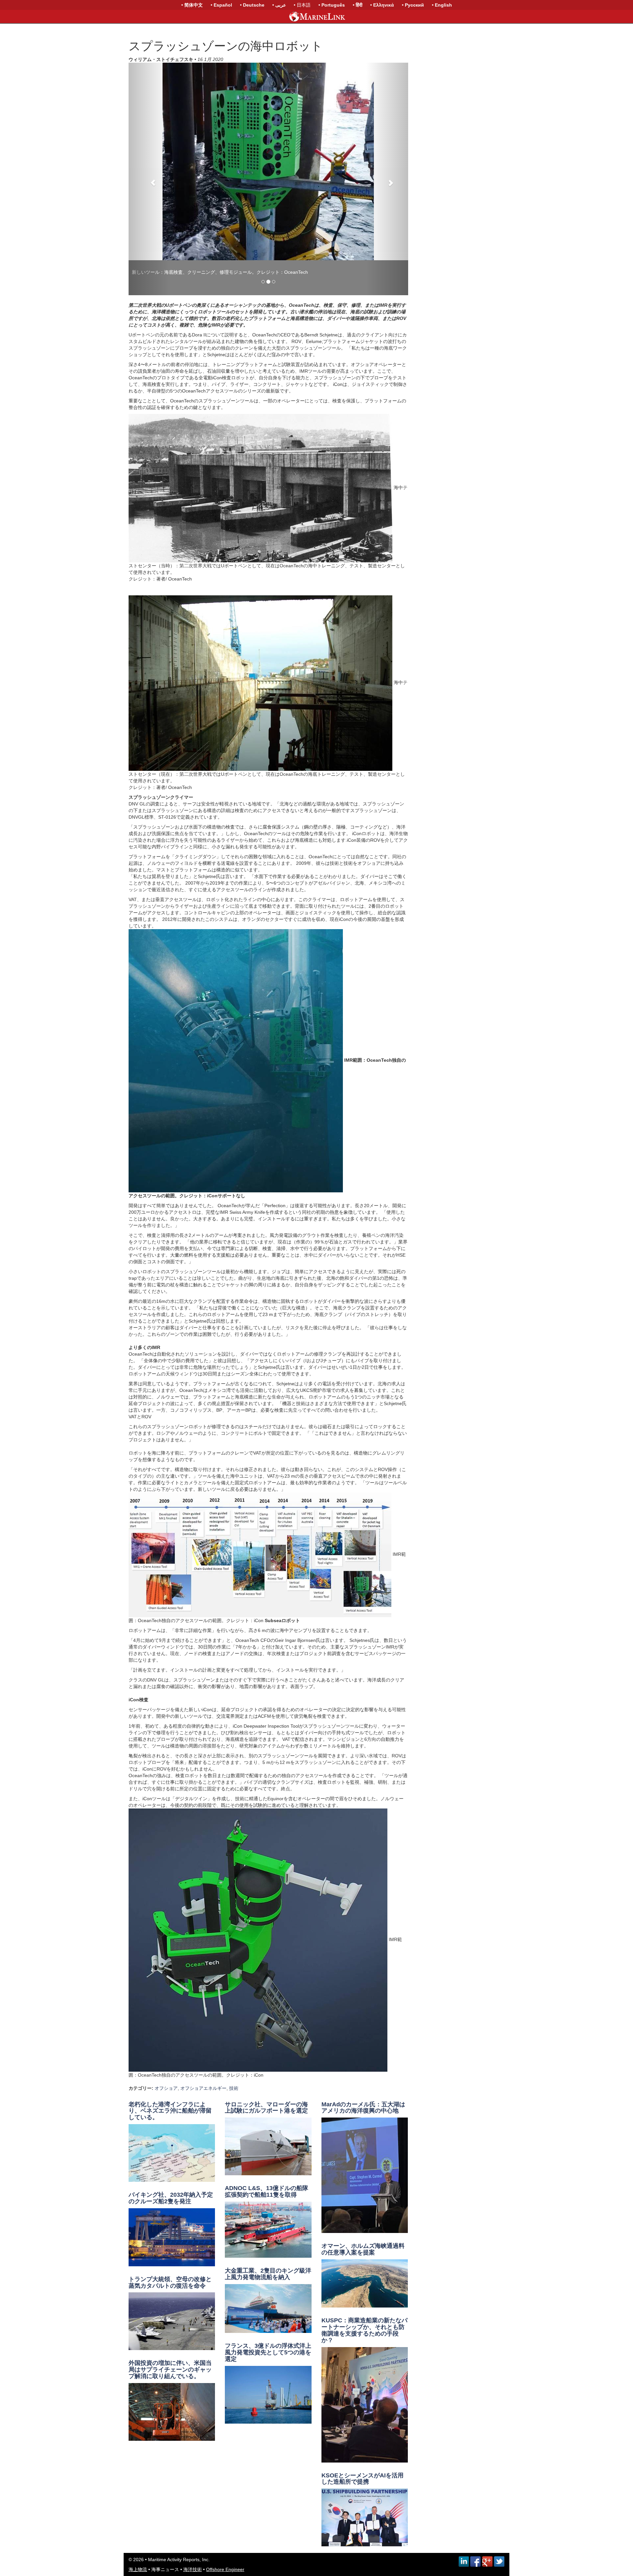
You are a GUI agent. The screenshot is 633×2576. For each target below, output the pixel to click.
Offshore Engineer (225, 2526)
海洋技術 (193, 2526)
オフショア (166, 2045)
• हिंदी (358, 5)
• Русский (413, 5)
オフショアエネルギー (203, 2045)
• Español (221, 5)
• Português (332, 5)
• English (442, 5)
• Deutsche (252, 5)
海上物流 (138, 2526)
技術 (234, 2045)
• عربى (279, 5)
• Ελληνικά (382, 5)
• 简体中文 (192, 5)
